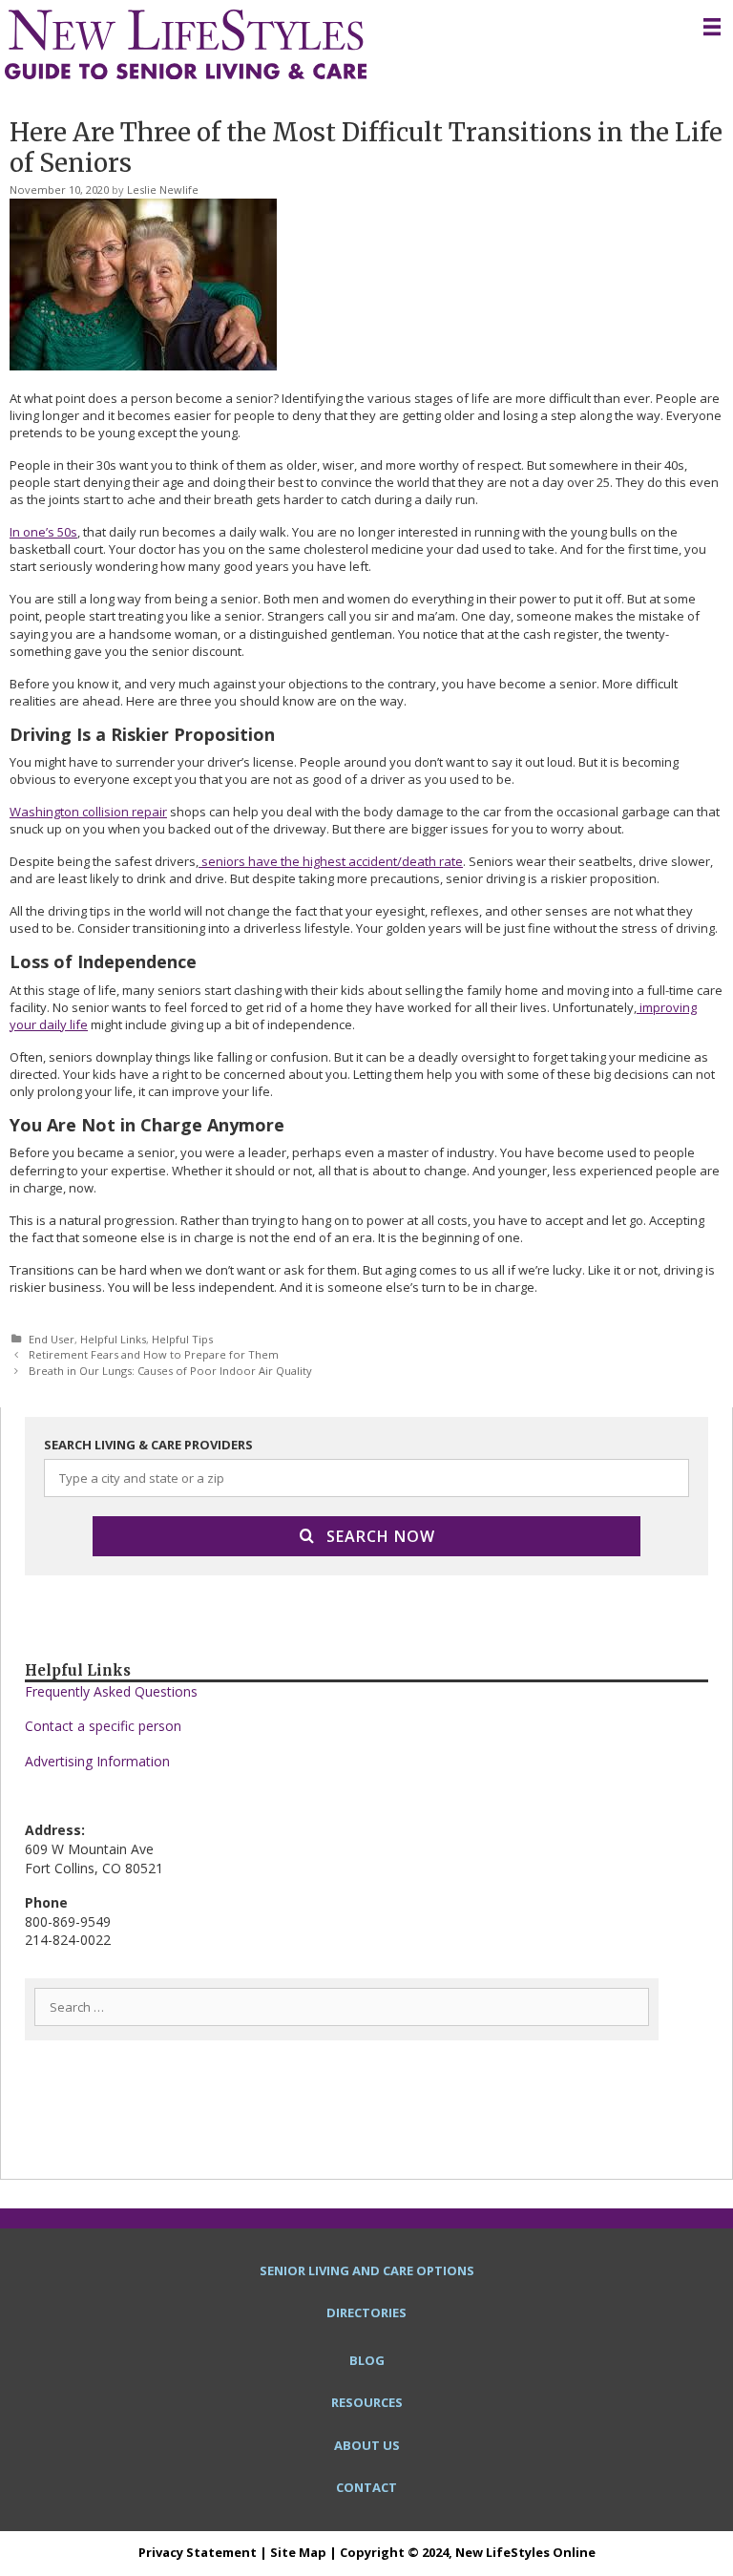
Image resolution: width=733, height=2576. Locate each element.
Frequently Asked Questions (111, 1691)
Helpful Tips (182, 1339)
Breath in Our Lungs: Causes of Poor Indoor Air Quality (170, 1371)
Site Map (298, 2552)
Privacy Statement (198, 2552)
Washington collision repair (88, 812)
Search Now (381, 1536)
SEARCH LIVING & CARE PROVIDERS (148, 1445)
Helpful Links (113, 1339)
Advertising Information (97, 1761)
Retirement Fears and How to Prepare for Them (154, 1354)
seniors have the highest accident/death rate (331, 861)
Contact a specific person (103, 1726)
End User (52, 1339)
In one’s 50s (43, 532)
